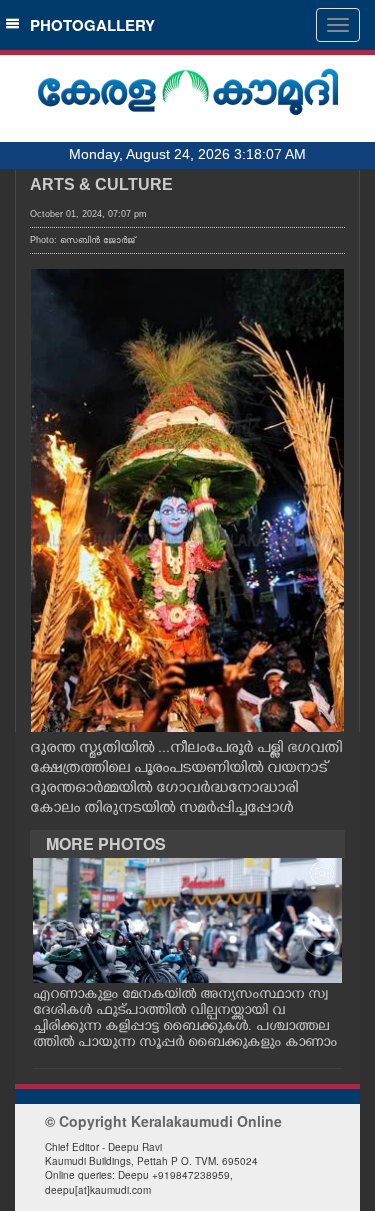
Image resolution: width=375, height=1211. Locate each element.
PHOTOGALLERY (88, 25)
